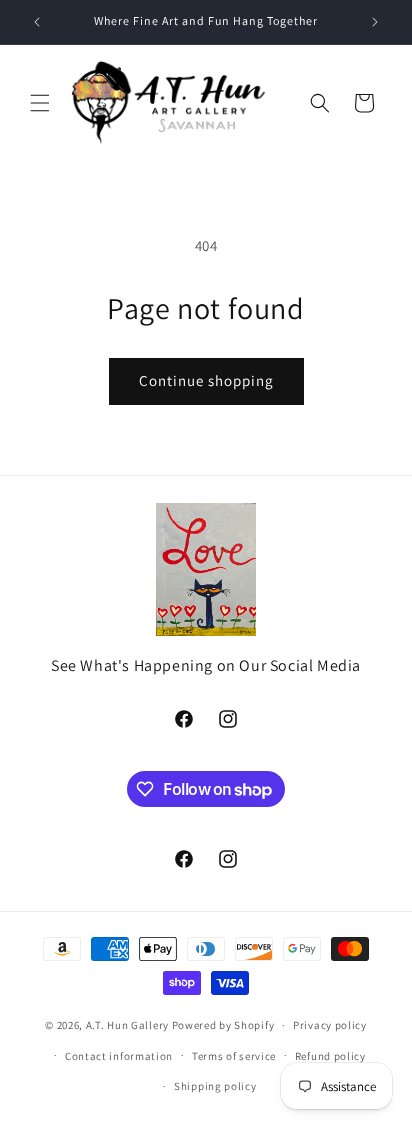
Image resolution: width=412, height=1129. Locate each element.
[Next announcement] (375, 22)
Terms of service (234, 1056)
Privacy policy (330, 1025)
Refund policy (330, 1056)
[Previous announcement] (37, 22)
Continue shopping (206, 380)
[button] (40, 103)
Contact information (119, 1056)
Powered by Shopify (223, 1025)
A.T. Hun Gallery (127, 1025)
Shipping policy (215, 1086)
